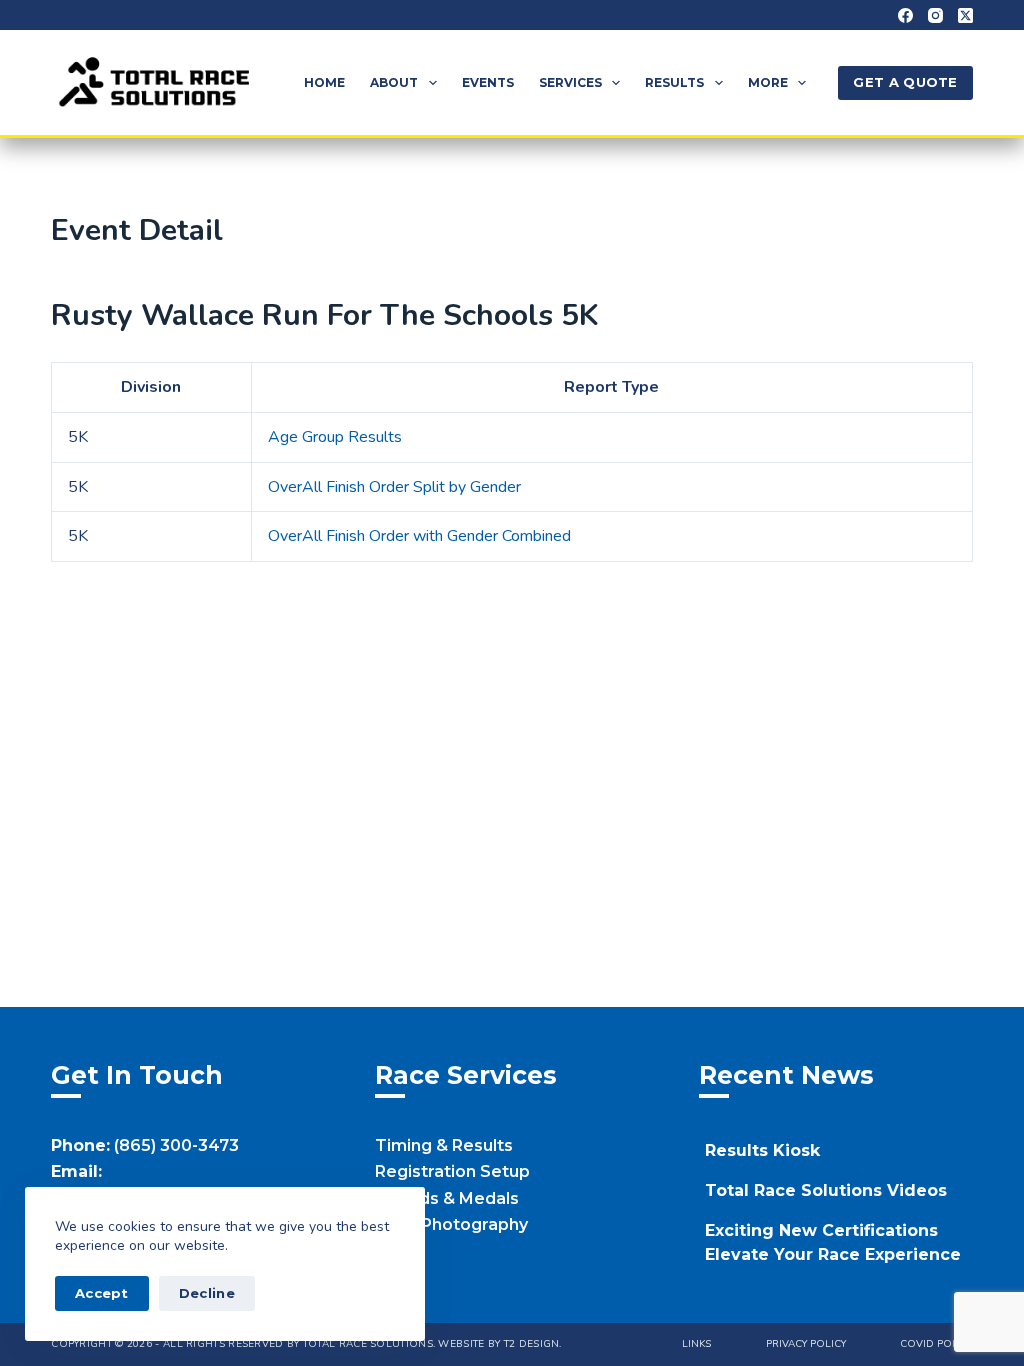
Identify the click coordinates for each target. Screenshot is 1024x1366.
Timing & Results (444, 1145)
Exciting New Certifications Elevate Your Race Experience (833, 1242)
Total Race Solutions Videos (826, 1190)
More (768, 82)
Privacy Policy (806, 1344)
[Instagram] (935, 15)
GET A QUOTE (905, 82)
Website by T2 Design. (499, 1344)
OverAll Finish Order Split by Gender (394, 487)
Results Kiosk (762, 1150)
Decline (207, 1293)
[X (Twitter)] (965, 15)
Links (696, 1344)
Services (570, 82)
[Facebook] (905, 15)
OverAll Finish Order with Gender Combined (419, 536)
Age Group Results (335, 437)
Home (324, 82)
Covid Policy (936, 1344)
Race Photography (451, 1224)
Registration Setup (452, 1171)
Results (674, 82)
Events (488, 82)
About (394, 82)
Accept (102, 1293)
